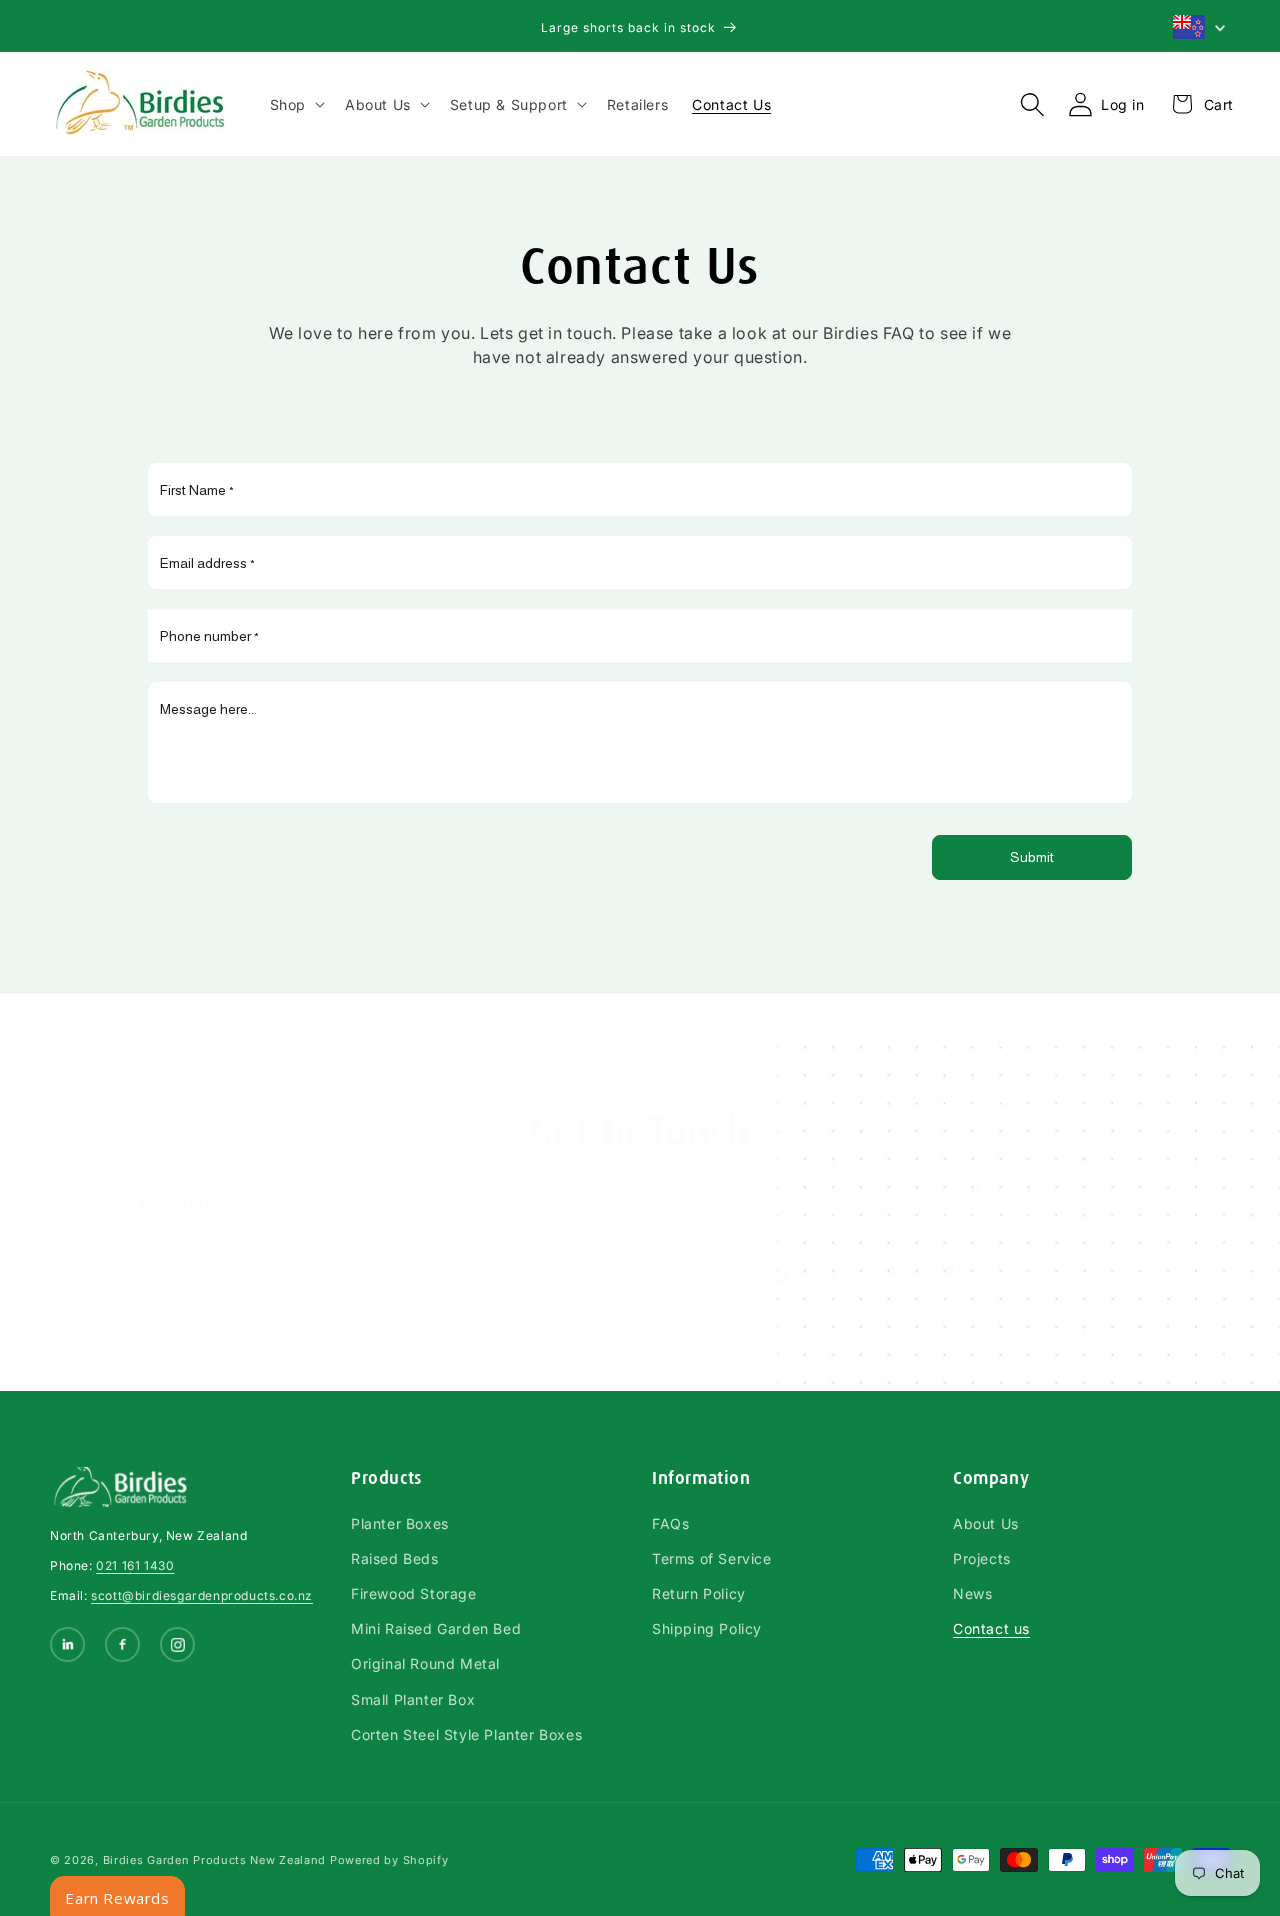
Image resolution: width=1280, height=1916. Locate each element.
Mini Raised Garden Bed (436, 1628)
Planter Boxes (400, 1523)
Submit (1032, 857)
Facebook (124, 1646)
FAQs (670, 1523)
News (972, 1593)
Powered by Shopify (389, 1860)
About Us (986, 1523)
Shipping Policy (707, 1628)
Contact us (991, 1628)
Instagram (179, 1646)
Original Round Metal (425, 1663)
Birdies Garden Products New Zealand (215, 1860)
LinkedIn (69, 1646)
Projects (982, 1558)
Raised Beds (395, 1558)
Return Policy (699, 1593)
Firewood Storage (414, 1593)
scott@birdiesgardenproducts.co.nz (1017, 1307)
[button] (295, 104)
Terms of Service (712, 1558)
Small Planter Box (413, 1699)
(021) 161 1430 (597, 1237)
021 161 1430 (135, 1565)
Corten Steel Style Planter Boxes (466, 1734)
